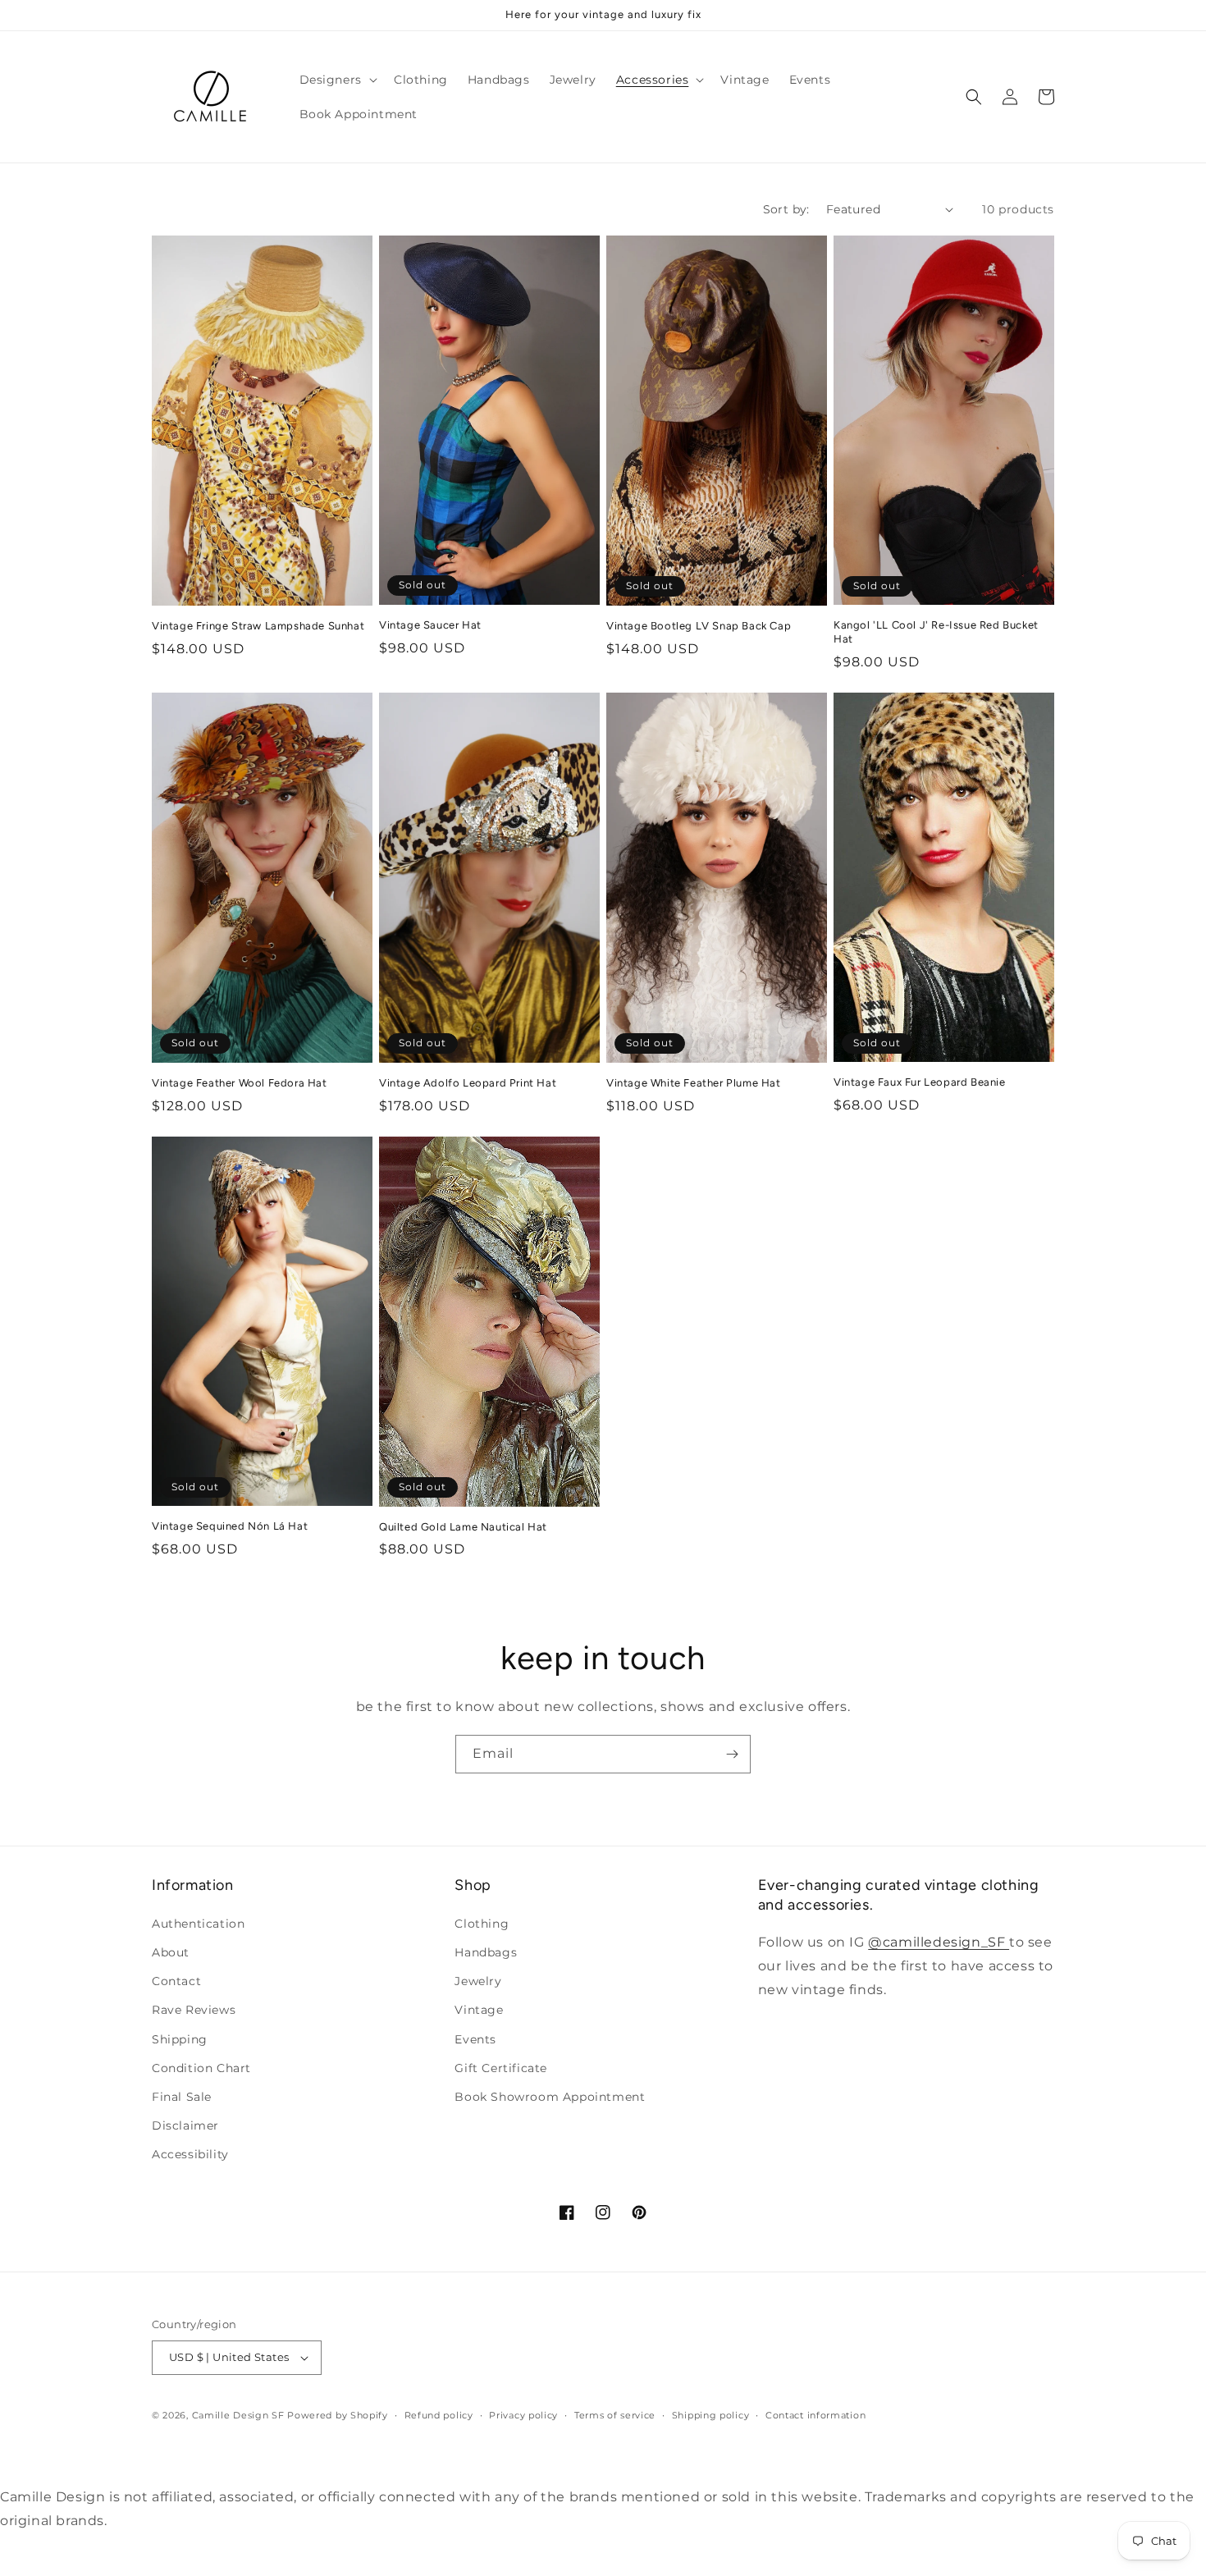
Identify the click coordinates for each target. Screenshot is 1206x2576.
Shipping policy (711, 2415)
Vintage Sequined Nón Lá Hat (230, 1526)
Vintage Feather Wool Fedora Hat (240, 1083)
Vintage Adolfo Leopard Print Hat (468, 1083)
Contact (176, 1981)
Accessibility (190, 2154)
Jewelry (478, 1981)
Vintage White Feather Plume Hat (694, 1083)
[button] (337, 80)
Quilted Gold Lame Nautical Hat (463, 1527)
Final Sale (182, 2097)
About (171, 1952)
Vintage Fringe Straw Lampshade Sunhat (258, 626)
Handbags (486, 1952)
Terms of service (615, 2415)
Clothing (482, 1924)
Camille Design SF (238, 2415)
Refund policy (439, 2415)
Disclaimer (185, 2125)
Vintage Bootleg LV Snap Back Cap (699, 626)
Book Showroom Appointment (550, 2097)
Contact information (815, 2415)
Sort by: (786, 209)
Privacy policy (523, 2415)
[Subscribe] (732, 1754)
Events (475, 2039)
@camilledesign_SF (939, 1942)
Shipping (180, 2039)
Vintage (479, 2010)
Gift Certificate (501, 2068)
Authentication (198, 1924)
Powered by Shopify (338, 2415)
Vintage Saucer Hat (430, 625)
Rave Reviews (194, 2010)
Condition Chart (201, 2068)
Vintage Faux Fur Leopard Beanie (920, 1082)
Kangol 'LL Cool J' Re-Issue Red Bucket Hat (936, 632)
